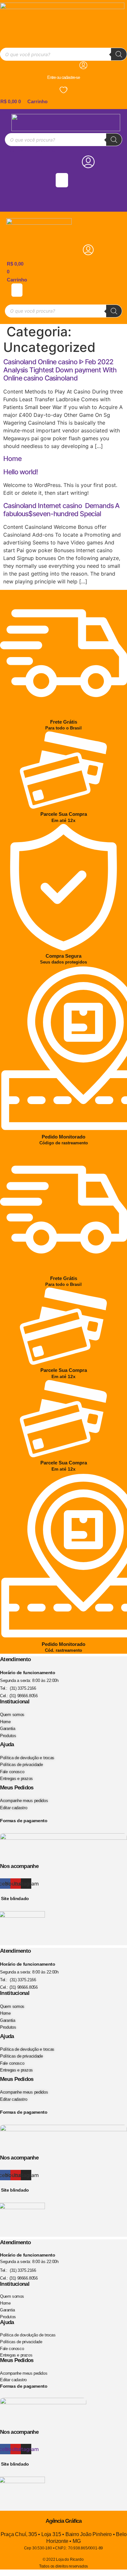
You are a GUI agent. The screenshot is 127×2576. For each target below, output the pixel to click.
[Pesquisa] (119, 54)
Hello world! (21, 472)
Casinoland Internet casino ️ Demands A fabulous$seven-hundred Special (61, 510)
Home (12, 459)
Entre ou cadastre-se (63, 77)
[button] (62, 180)
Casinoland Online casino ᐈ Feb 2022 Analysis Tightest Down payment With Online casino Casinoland (60, 370)
